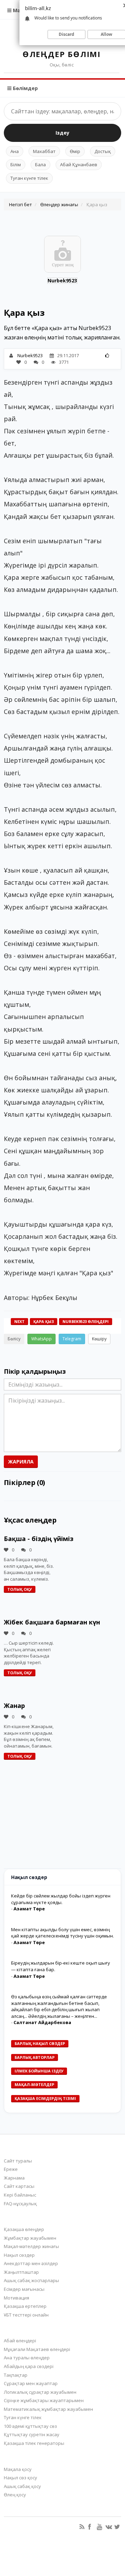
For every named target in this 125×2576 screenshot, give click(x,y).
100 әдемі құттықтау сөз (30, 2426)
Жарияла (21, 1462)
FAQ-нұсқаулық (20, 2204)
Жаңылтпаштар (21, 2272)
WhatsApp (41, 1339)
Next (19, 1321)
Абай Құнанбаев (79, 164)
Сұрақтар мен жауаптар (31, 2383)
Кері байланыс (20, 2195)
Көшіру (99, 1339)
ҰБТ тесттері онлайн (26, 2315)
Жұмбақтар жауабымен (30, 2238)
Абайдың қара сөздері (29, 2366)
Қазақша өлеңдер (24, 2229)
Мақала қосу (18, 2469)
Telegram (72, 1339)
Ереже (11, 2169)
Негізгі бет (20, 204)
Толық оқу (20, 1589)
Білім (16, 164)
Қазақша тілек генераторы (34, 2443)
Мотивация (16, 2298)
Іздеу (62, 133)
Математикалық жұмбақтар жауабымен (48, 2409)
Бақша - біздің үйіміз (39, 1539)
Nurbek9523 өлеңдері (86, 1321)
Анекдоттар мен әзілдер (31, 2263)
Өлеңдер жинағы (59, 204)
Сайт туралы (18, 2161)
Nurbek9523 (62, 280)
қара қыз (44, 1321)
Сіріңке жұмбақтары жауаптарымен (44, 2400)
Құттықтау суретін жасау (32, 2434)
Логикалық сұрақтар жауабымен (40, 2392)
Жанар (14, 1706)
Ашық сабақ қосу (22, 2486)
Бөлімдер (25, 88)
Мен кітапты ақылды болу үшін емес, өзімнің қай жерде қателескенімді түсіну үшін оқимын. (62, 1933)
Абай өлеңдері (20, 2341)
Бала (40, 164)
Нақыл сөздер (19, 2255)
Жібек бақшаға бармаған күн (52, 1622)
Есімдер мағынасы (24, 2289)
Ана (15, 151)
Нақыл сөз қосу (20, 2478)
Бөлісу (14, 1339)
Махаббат (44, 151)
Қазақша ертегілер (25, 2306)
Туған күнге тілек (29, 178)
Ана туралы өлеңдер (27, 2358)
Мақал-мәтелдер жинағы (31, 2246)
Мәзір (19, 10)
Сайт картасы (19, 2186)
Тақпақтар (16, 2375)
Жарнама (14, 2178)
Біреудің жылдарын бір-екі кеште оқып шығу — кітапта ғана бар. (61, 1966)
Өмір (75, 151)
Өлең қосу (15, 2495)
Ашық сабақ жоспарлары (31, 2280)
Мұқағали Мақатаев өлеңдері (37, 2349)
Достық (103, 151)
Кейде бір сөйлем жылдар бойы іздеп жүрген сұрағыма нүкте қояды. (61, 1899)
